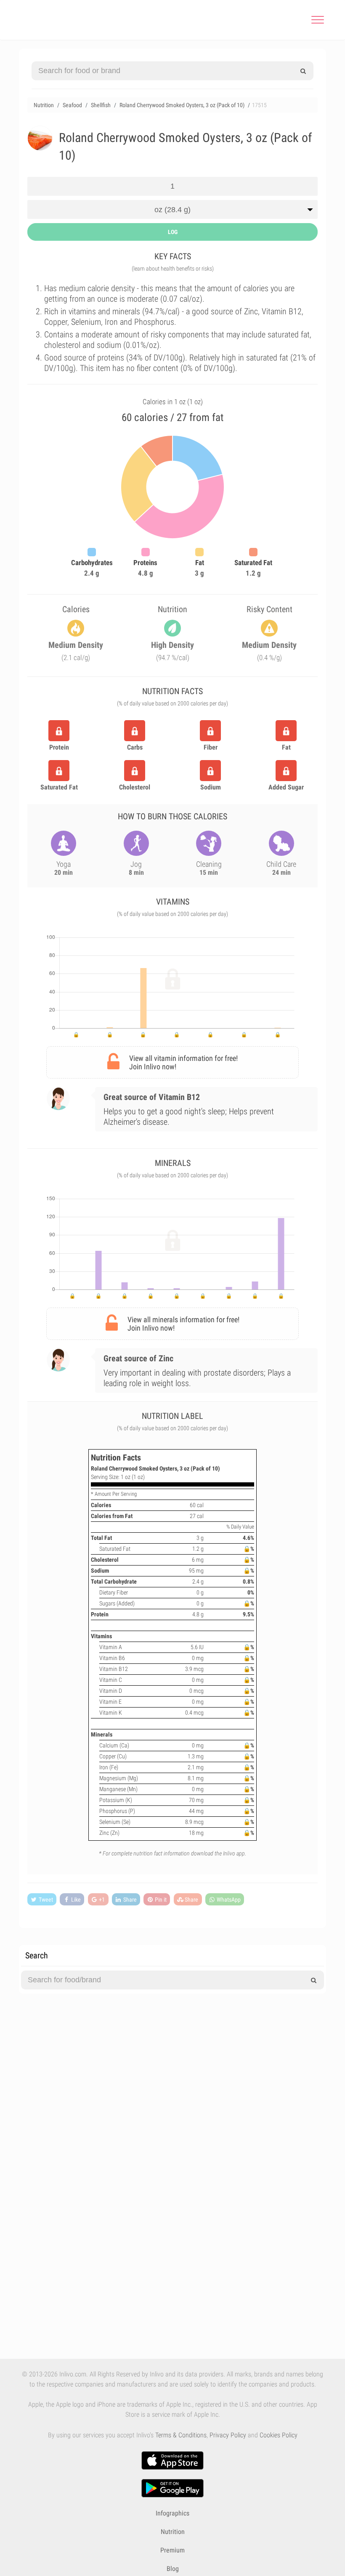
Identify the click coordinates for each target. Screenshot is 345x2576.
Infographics (172, 2513)
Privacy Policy (228, 2435)
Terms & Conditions (181, 2435)
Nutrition (173, 2532)
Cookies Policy (279, 2435)
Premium (172, 2550)
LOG (173, 232)
